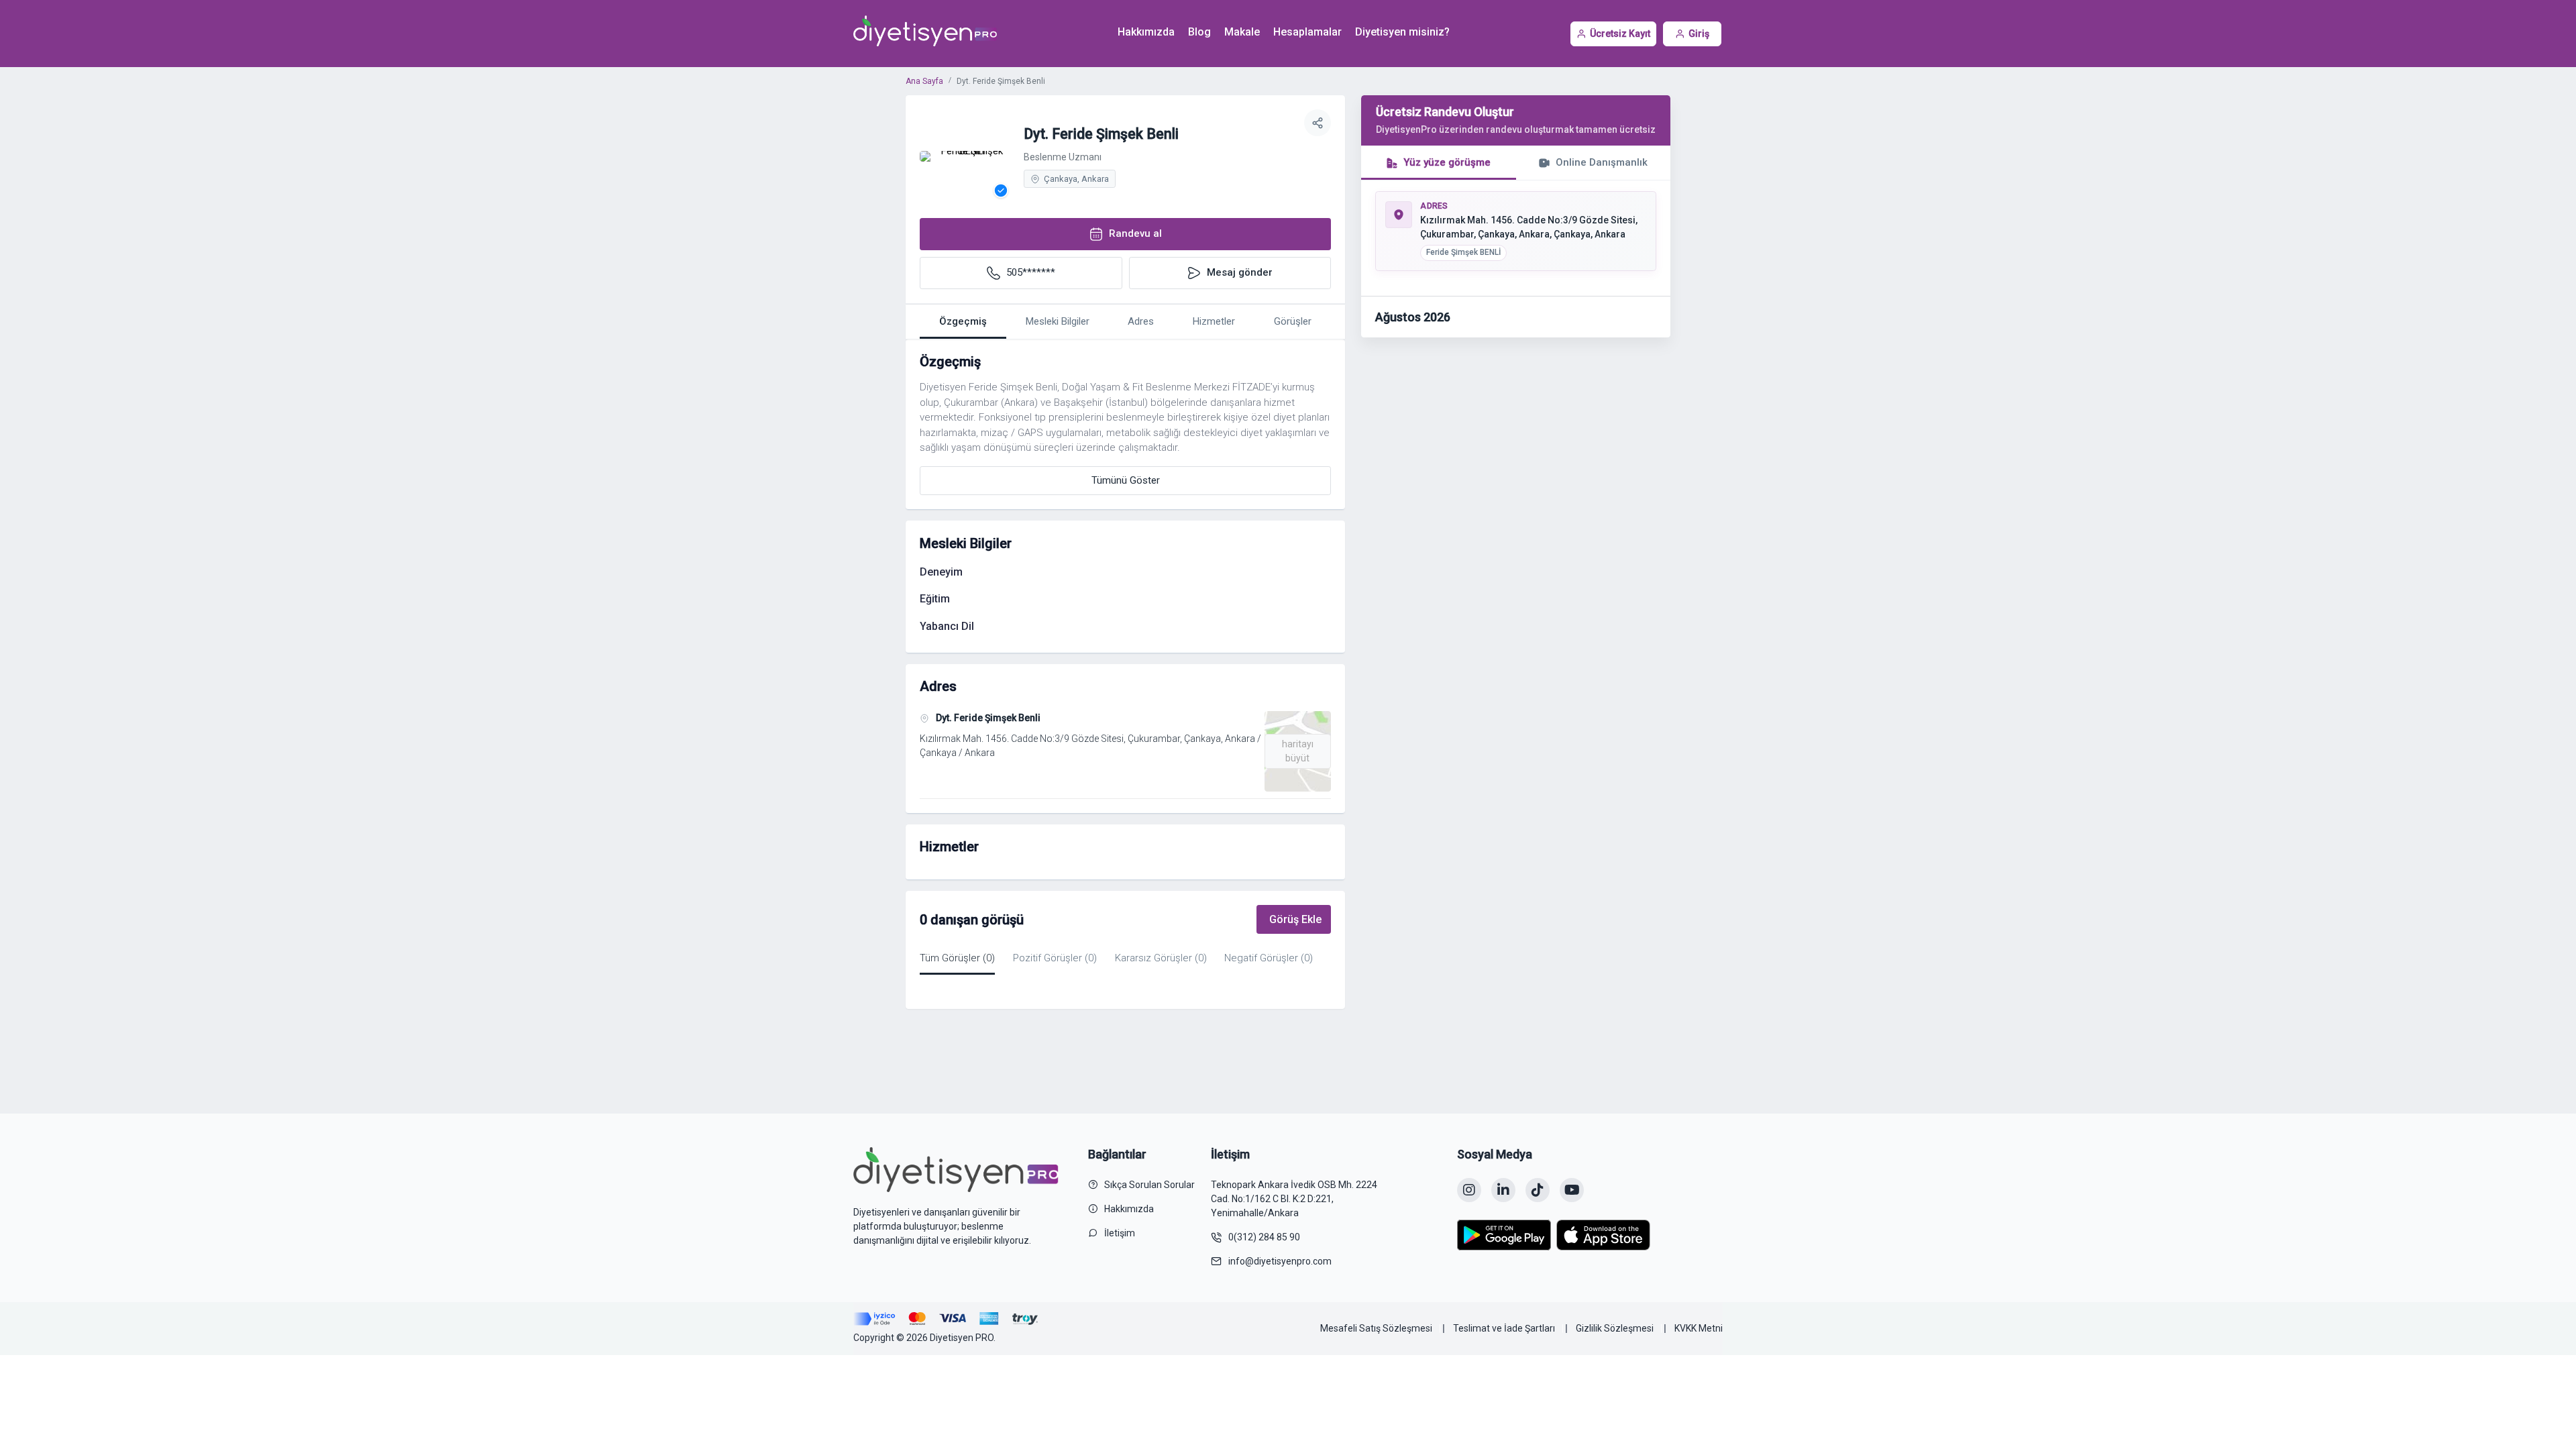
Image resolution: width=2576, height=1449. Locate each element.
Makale (1242, 32)
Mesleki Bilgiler (1058, 321)
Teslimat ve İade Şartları (1504, 1328)
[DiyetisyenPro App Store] (1603, 1235)
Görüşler (1293, 321)
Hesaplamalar (1307, 32)
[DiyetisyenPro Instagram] (1469, 1190)
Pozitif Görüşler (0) (1055, 958)
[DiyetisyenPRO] (925, 34)
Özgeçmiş (963, 321)
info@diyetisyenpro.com (1280, 1261)
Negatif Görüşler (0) (1269, 958)
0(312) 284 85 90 (1264, 1237)
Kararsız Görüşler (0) (1161, 958)
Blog (1199, 32)
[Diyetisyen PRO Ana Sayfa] (956, 1169)
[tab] (1439, 163)
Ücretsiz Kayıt (1620, 34)
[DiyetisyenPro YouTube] (1572, 1190)
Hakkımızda (1146, 32)
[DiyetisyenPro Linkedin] (1503, 1190)
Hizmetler (1214, 321)
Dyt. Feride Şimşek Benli (988, 718)
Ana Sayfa (924, 81)
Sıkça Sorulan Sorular (1149, 1185)
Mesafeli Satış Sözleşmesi (1376, 1328)
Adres (1141, 321)
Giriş (1699, 34)
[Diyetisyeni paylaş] (1318, 123)
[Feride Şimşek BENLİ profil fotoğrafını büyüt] (967, 156)
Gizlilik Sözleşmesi (1615, 1328)
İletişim (1120, 1233)
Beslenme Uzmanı (1063, 157)
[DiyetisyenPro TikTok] (1538, 1190)
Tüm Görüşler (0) (957, 958)
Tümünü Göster (1126, 480)
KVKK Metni (1699, 1328)
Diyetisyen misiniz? (1402, 32)
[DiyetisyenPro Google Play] (1504, 1235)
